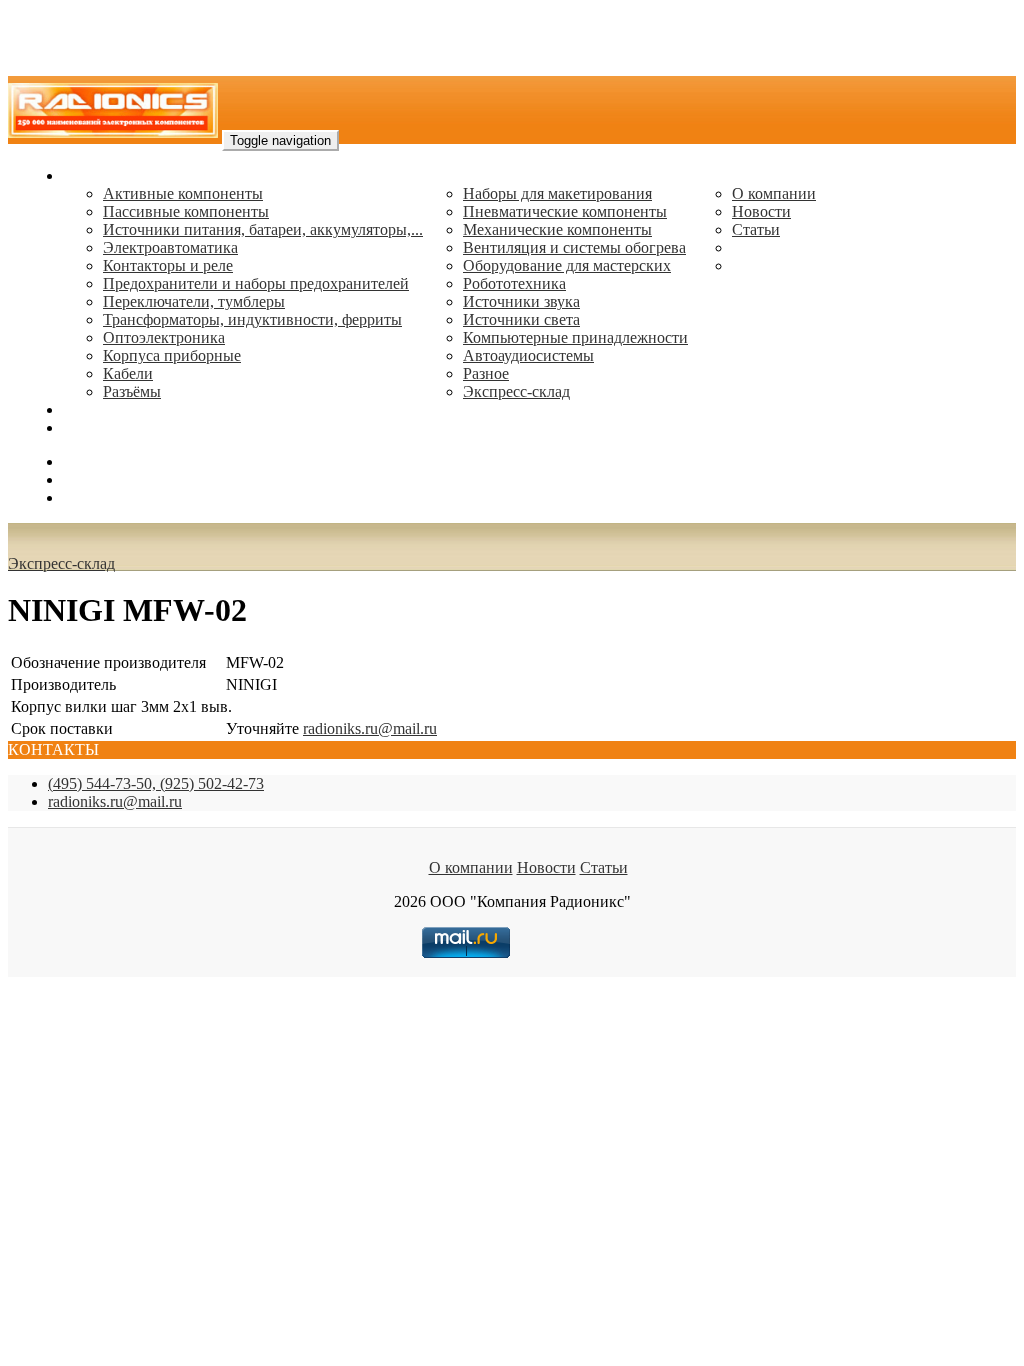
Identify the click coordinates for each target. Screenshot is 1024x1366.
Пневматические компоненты (565, 211)
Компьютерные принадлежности (575, 337)
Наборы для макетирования (557, 193)
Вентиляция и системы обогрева (574, 247)
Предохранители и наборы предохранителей (256, 283)
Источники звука (521, 301)
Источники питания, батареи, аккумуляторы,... (263, 229)
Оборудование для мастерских (567, 265)
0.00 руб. (93, 497)
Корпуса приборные (172, 355)
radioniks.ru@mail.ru (130, 427)
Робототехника (514, 283)
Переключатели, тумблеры (194, 301)
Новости (761, 211)
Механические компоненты (557, 229)
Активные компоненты (183, 193)
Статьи (756, 229)
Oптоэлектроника (164, 337)
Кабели (128, 373)
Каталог (90, 175)
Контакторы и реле (168, 265)
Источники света (521, 319)
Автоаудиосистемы (528, 355)
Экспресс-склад (516, 391)
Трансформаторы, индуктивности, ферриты (252, 319)
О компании (774, 193)
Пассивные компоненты (186, 211)
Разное (486, 373)
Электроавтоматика (170, 247)
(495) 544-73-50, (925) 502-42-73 (156, 783)
